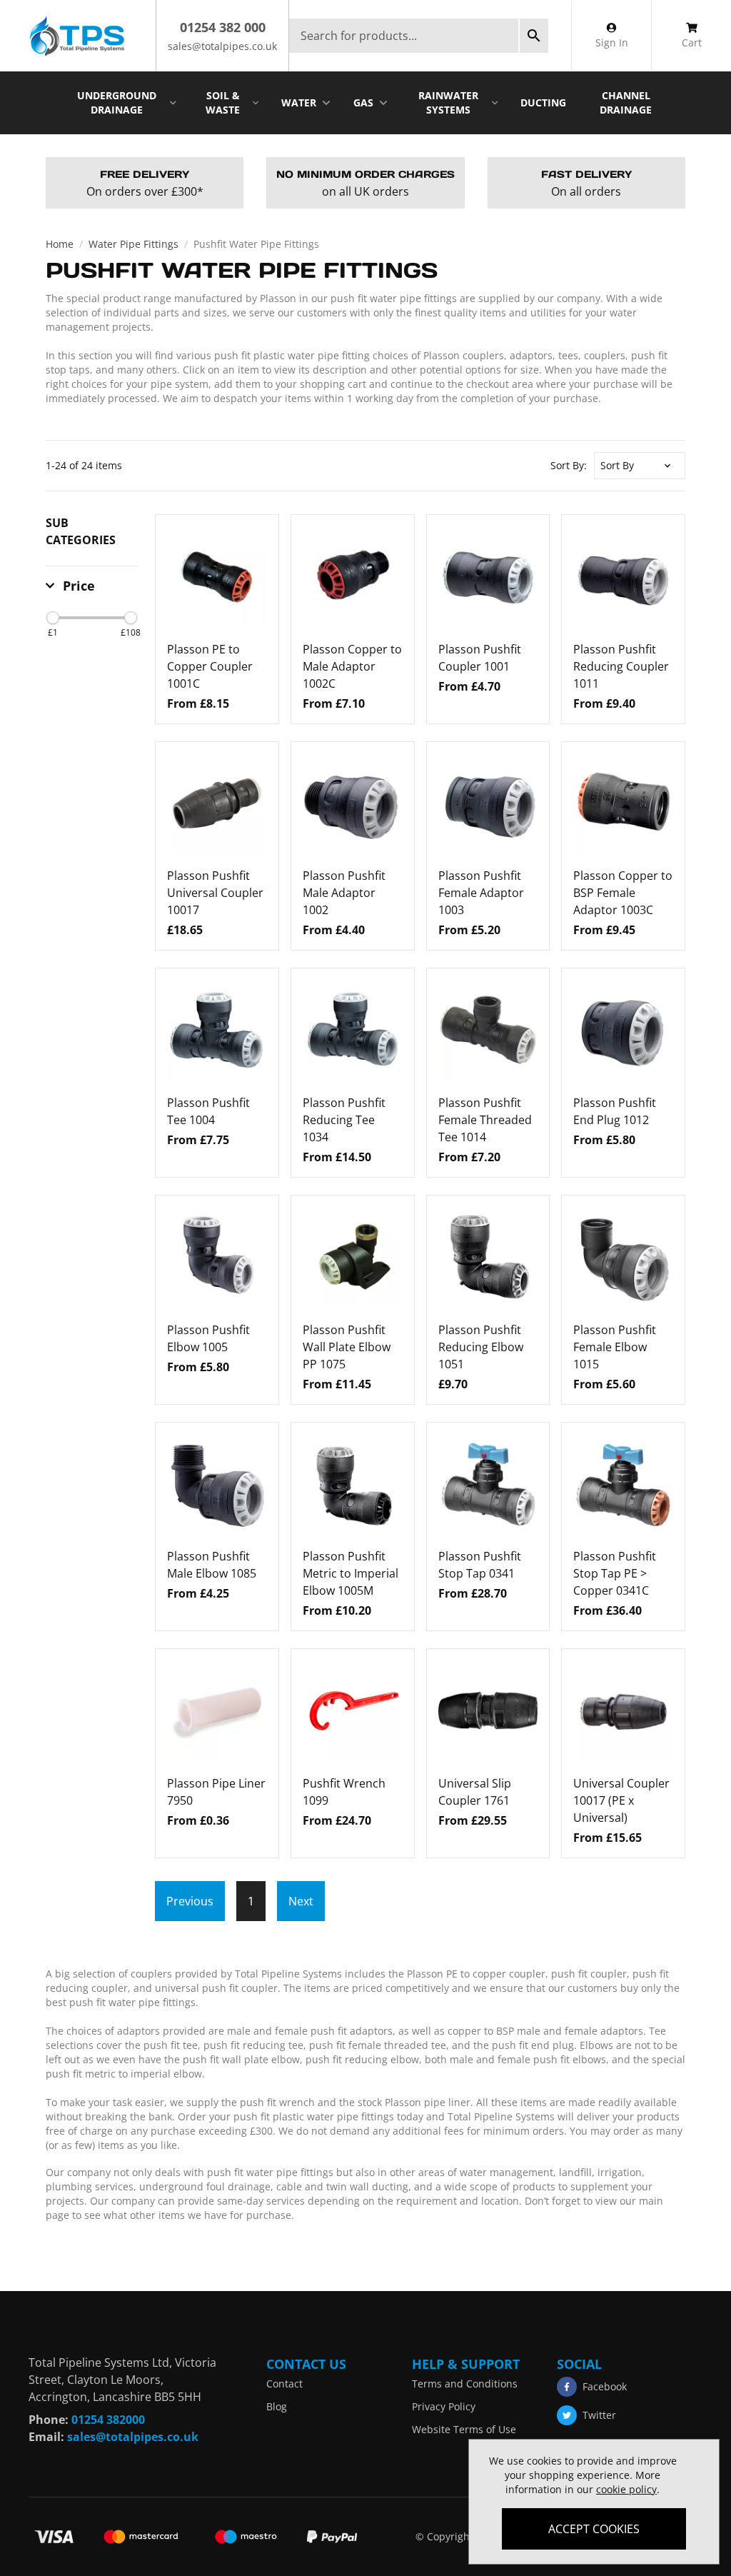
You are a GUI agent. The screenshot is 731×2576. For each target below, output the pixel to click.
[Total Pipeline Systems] (76, 36)
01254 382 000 (223, 27)
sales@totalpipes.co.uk (222, 46)
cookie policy (626, 2489)
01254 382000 (108, 2420)
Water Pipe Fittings (133, 244)
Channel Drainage (626, 102)
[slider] (53, 618)
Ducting (543, 102)
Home (60, 244)
